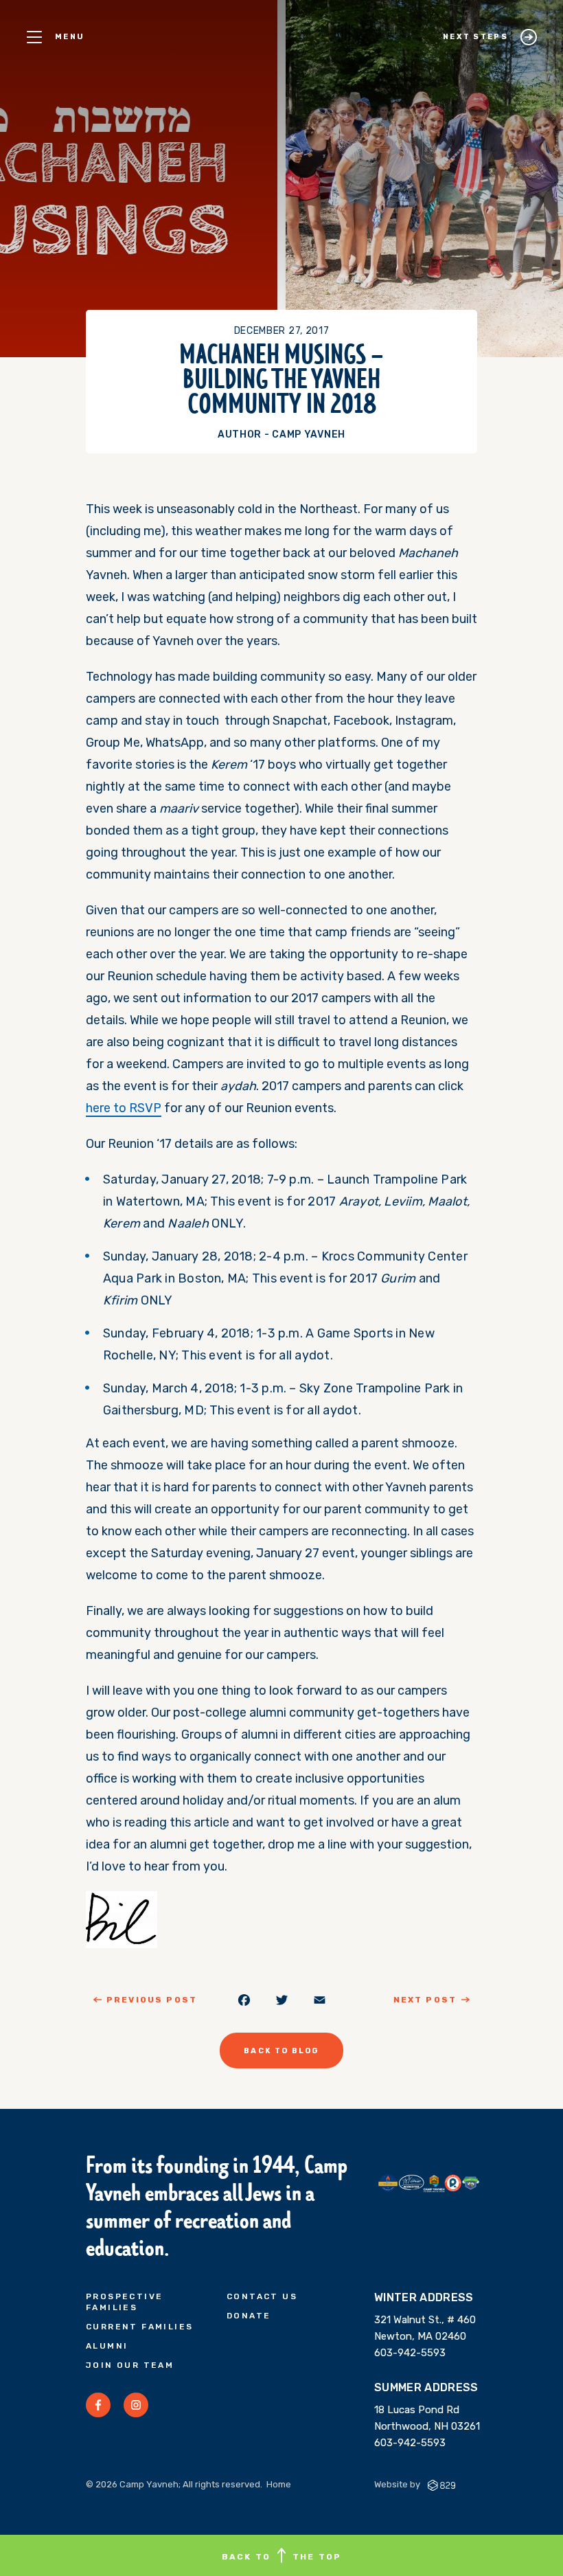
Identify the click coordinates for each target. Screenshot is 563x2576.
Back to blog (281, 2051)
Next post (425, 2000)
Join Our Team (130, 2365)
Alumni (107, 2346)
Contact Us (262, 2296)
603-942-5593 (410, 2353)
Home (279, 2484)
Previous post (152, 2000)
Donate (249, 2316)
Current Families (139, 2327)
